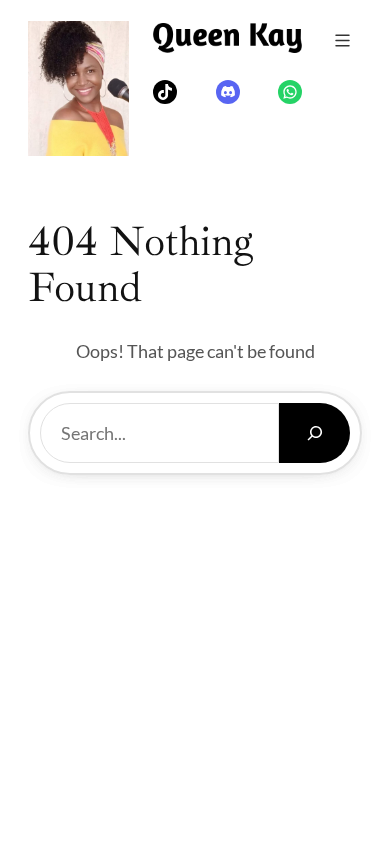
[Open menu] (342, 40)
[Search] (314, 433)
